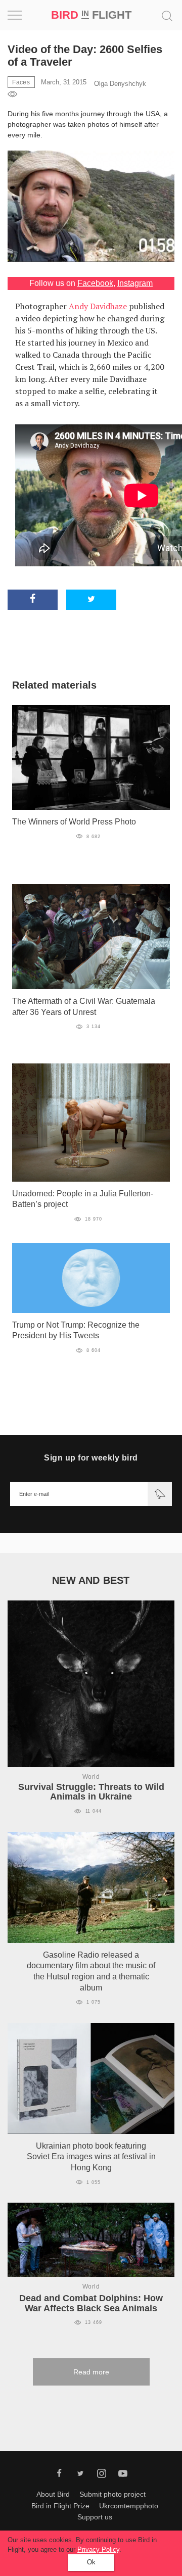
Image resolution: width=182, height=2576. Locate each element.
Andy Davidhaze (98, 306)
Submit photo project (112, 2494)
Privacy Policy (98, 2549)
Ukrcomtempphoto (129, 2506)
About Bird (53, 2494)
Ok (91, 2562)
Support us (95, 2517)
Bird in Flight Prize (60, 2506)
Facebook (95, 283)
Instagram (135, 283)
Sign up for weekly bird (91, 1458)
